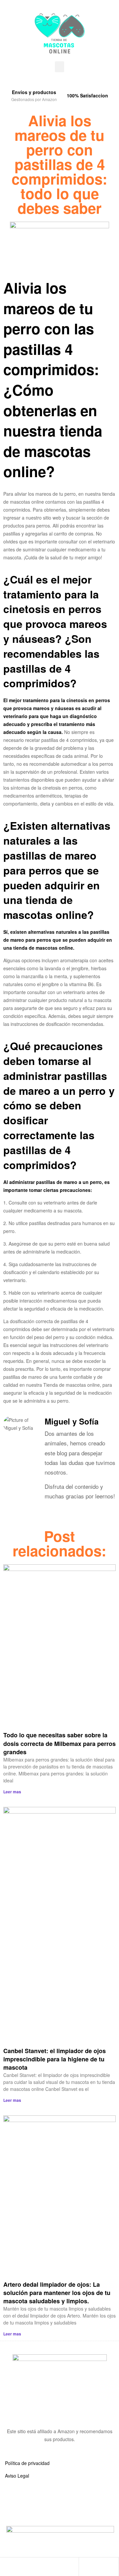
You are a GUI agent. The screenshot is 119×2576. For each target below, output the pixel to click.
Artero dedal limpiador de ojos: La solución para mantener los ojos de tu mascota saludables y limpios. (57, 2293)
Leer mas (12, 1792)
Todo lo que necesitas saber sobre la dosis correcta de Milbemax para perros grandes (59, 1743)
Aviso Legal (17, 2476)
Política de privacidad (27, 2463)
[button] (59, 67)
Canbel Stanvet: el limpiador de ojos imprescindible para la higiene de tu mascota (55, 2059)
